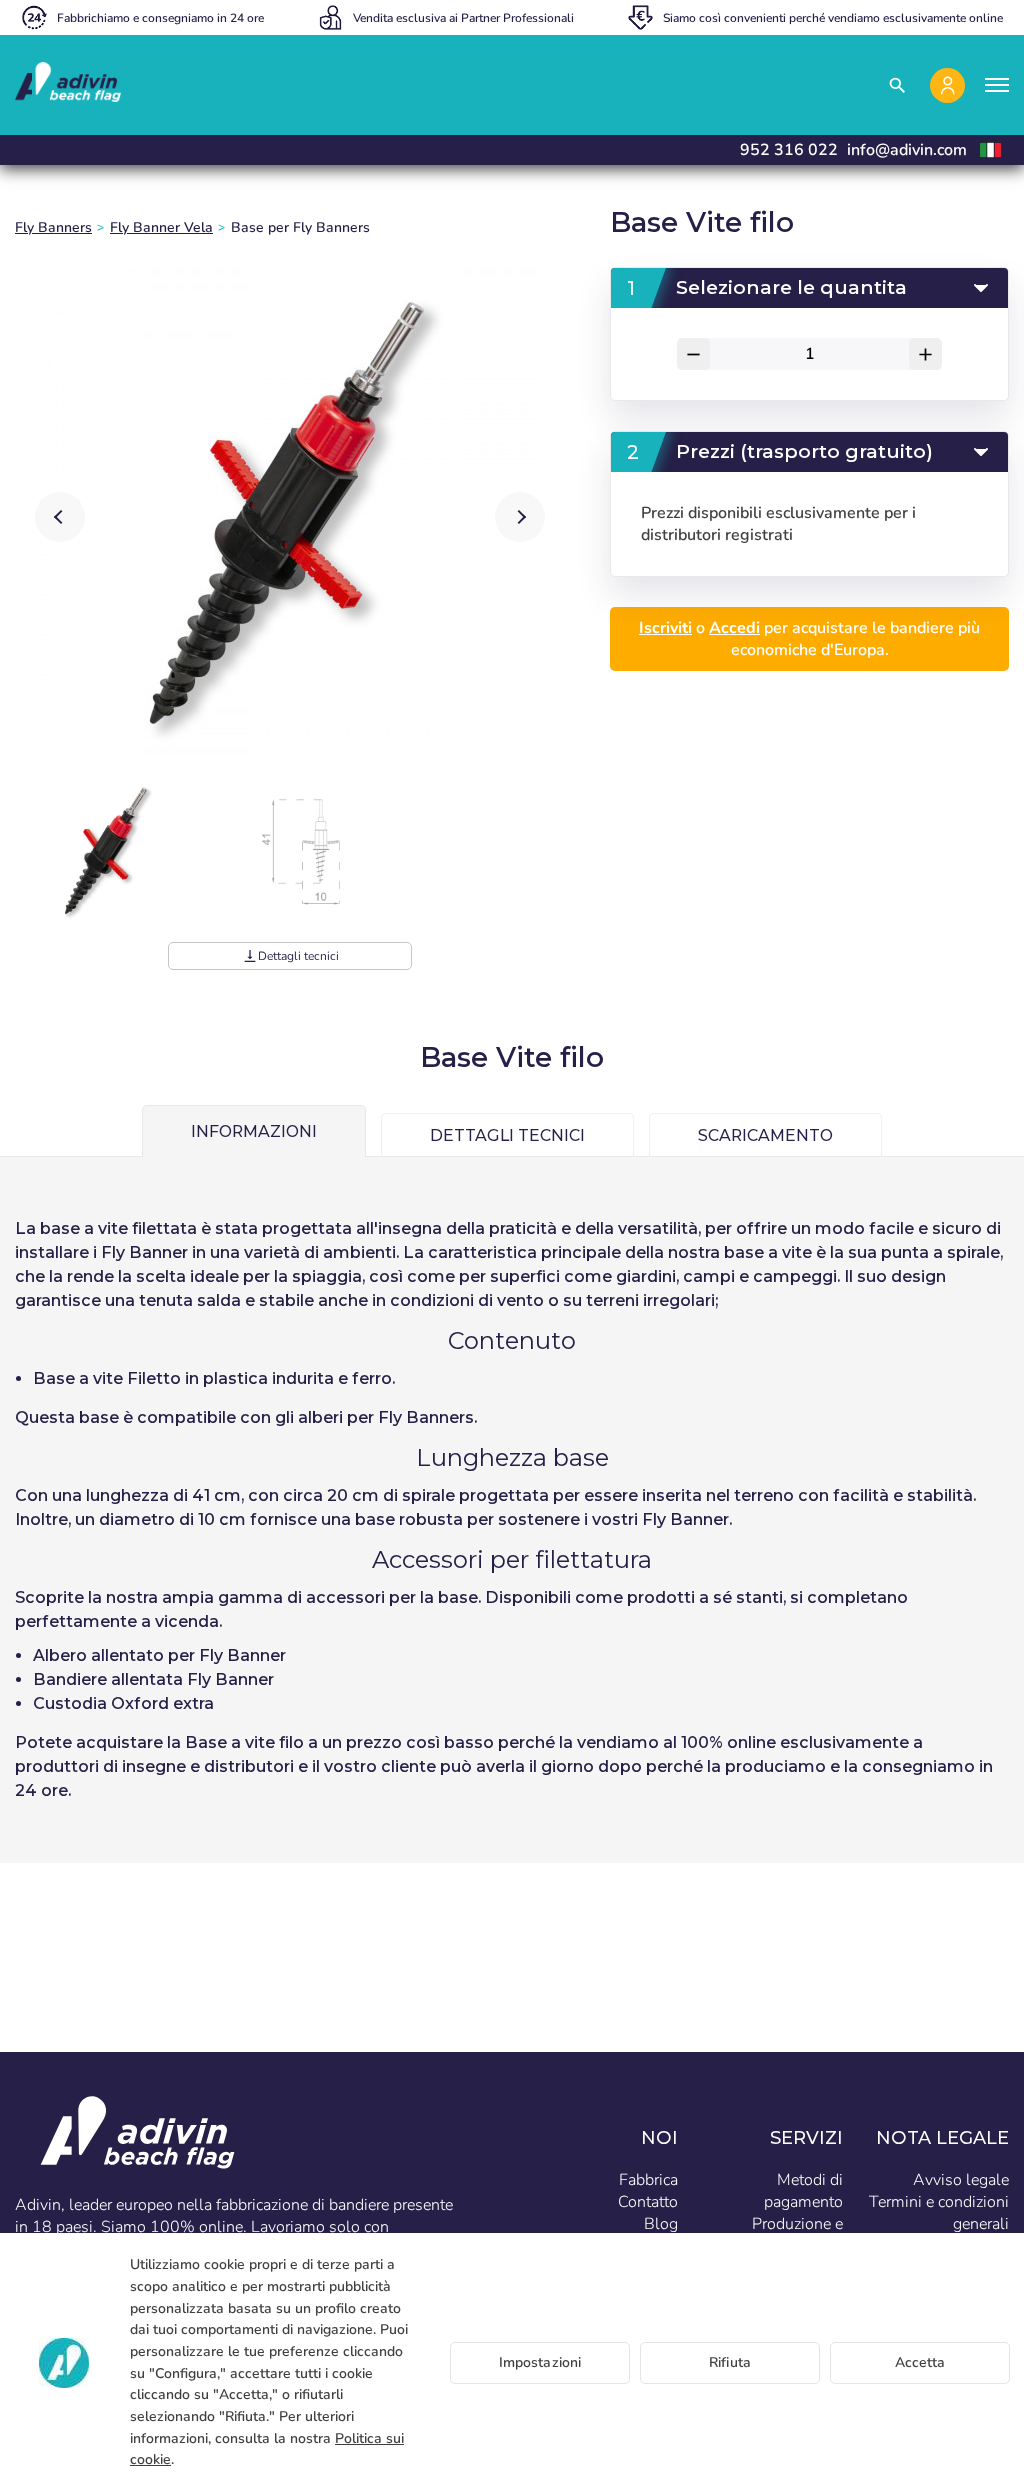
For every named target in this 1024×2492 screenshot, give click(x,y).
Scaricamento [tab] (765, 1135)
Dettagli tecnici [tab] (507, 1135)
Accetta (920, 2362)
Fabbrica (648, 2180)
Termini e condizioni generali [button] (939, 2213)
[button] (520, 517)
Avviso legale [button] (961, 2180)
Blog (661, 2224)
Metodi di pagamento (803, 2191)
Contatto (648, 2202)
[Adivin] (68, 85)
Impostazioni (540, 2362)
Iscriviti (665, 628)
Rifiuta (730, 2362)
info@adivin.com (907, 150)
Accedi (734, 628)
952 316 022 (789, 150)
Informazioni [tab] (254, 1131)
